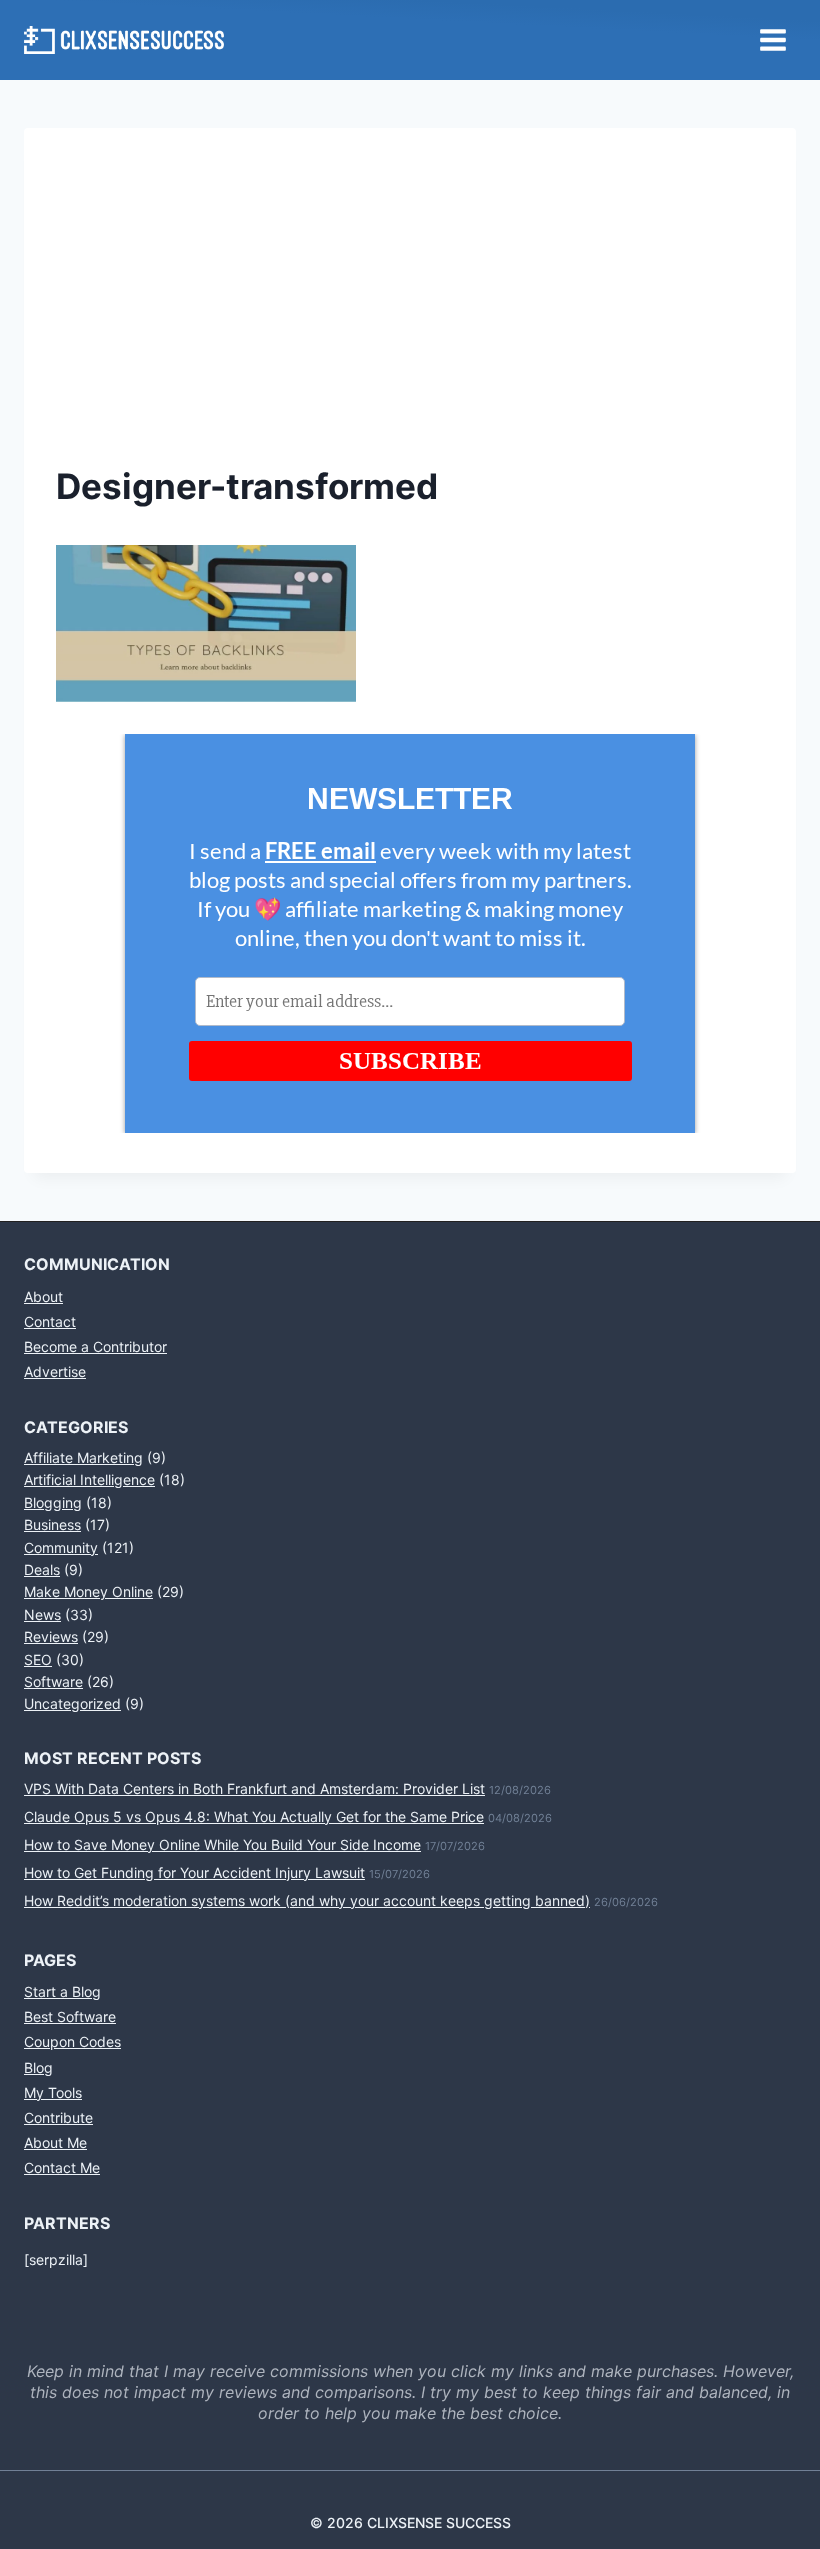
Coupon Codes (72, 2041)
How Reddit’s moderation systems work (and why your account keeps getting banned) (307, 1900)
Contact (50, 1321)
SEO (38, 1659)
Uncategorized (72, 1703)
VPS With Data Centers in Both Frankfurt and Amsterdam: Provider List (254, 1788)
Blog (38, 2067)
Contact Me (62, 2167)
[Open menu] (772, 39)
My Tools (53, 2092)
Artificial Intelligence (89, 1479)
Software (53, 1681)
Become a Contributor (95, 1346)
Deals (42, 1569)
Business (52, 1524)
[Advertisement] (410, 310)
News (42, 1614)
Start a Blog (62, 1991)
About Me (55, 2142)
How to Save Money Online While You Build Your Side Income (222, 1844)
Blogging (53, 1502)
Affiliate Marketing (83, 1457)
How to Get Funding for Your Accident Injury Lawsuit (194, 1872)
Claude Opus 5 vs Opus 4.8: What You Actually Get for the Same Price (254, 1816)
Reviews (51, 1636)
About (43, 1296)
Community (61, 1547)
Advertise (55, 1371)
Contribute (58, 2117)
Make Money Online (88, 1591)
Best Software (70, 2016)
